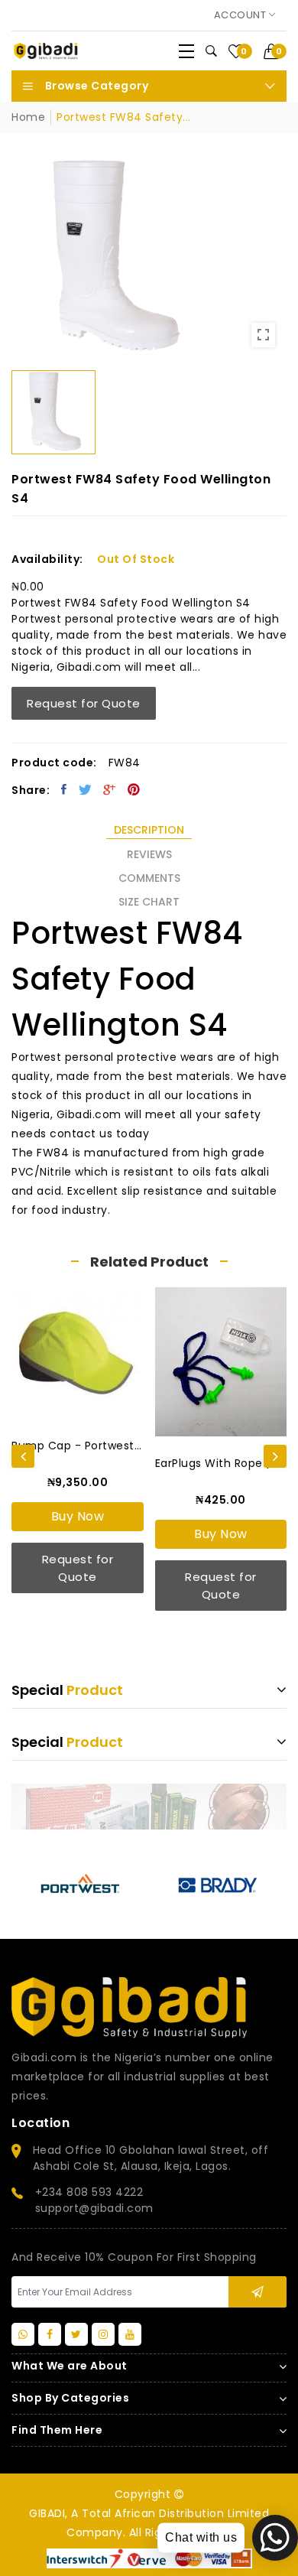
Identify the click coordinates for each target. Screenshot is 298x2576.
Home (28, 117)
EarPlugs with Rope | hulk (221, 1463)
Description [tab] (149, 830)
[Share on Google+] (110, 789)
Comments (149, 878)
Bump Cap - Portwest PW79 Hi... (78, 1446)
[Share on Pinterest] (134, 789)
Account (241, 15)
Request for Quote (84, 703)
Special (67, 1690)
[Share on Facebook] (64, 789)
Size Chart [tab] (149, 902)
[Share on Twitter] (86, 789)
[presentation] (23, 1456)
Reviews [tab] (149, 854)
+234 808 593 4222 (89, 2192)
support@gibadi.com (94, 2208)
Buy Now (78, 1516)
